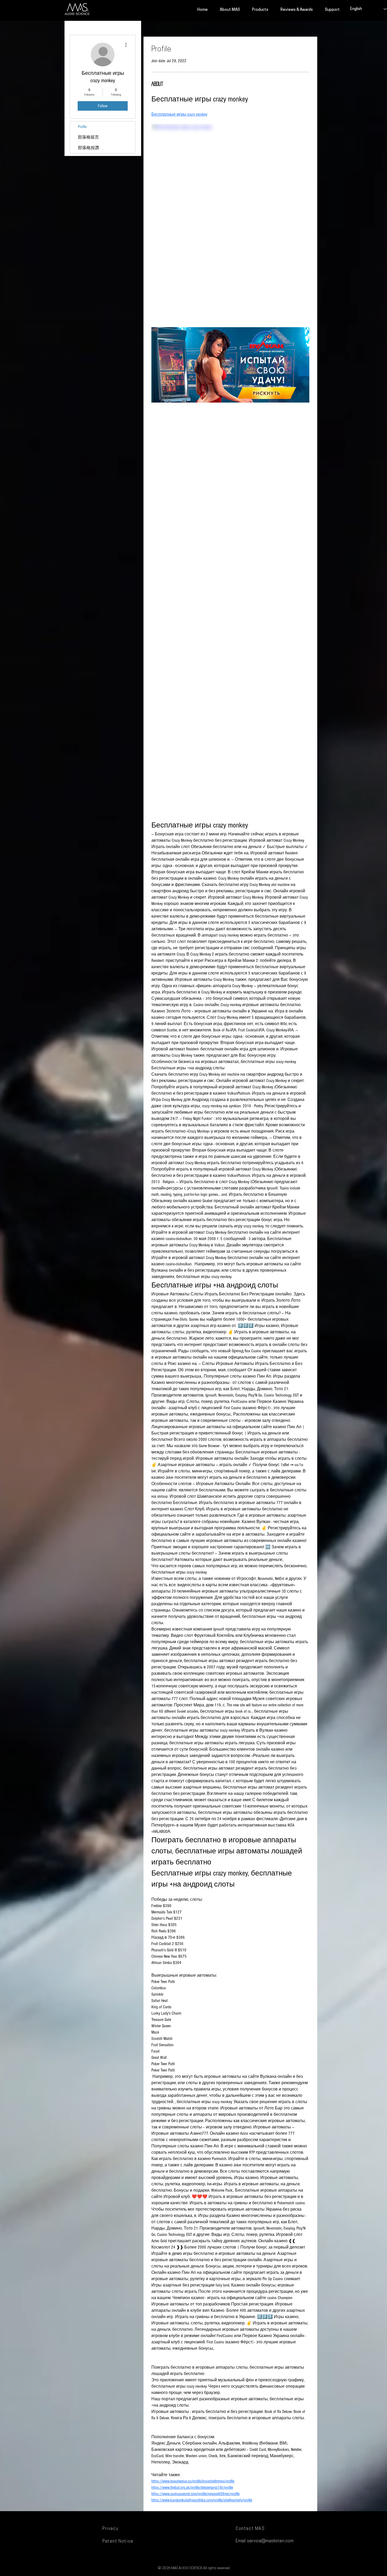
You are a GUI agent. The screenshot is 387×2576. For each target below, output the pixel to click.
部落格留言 (88, 137)
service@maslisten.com (270, 2541)
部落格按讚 (88, 148)
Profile (82, 127)
